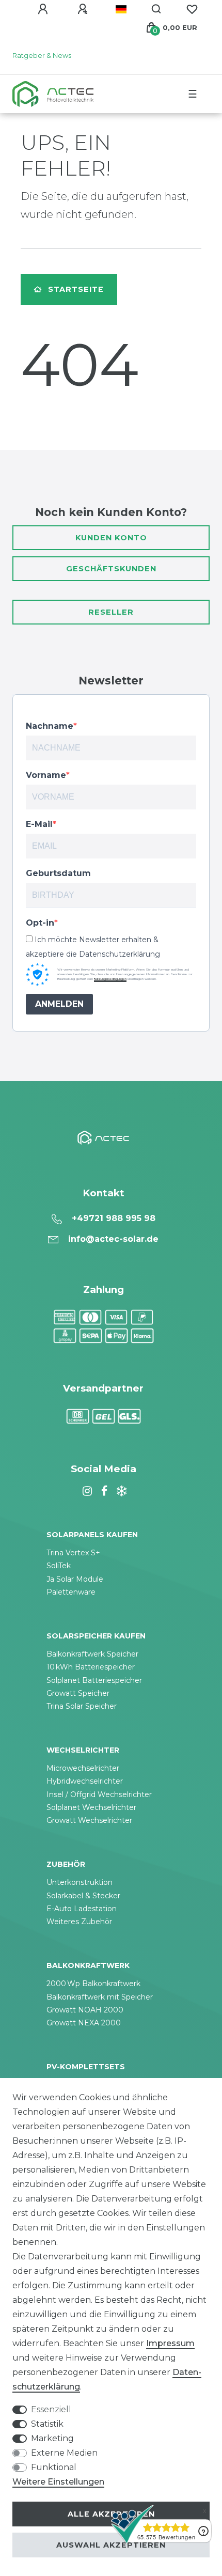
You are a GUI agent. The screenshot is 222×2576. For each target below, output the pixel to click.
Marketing (52, 2438)
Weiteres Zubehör (79, 1922)
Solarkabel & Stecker (83, 1896)
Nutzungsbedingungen (110, 979)
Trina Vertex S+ (73, 1553)
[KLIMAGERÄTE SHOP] (120, 1491)
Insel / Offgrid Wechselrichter (99, 1794)
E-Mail (39, 824)
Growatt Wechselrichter (89, 1820)
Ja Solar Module (75, 1579)
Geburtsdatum (58, 873)
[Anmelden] (44, 9)
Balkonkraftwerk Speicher (92, 1654)
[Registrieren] (84, 9)
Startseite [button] (76, 289)
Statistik (47, 2424)
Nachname (50, 726)
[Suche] (157, 9)
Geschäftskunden (111, 569)
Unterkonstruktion (80, 1882)
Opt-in (40, 923)
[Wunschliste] (192, 9)
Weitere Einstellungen (58, 2482)
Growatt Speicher (78, 1693)
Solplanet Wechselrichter (91, 1807)
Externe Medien (64, 2453)
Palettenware (71, 1592)
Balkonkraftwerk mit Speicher (100, 1997)
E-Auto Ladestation (82, 1909)
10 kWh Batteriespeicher (91, 1667)
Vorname (46, 775)
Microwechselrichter (83, 1768)
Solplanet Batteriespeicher (94, 1680)
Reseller (111, 612)
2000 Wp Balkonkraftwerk (93, 1984)
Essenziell (51, 2409)
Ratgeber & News (42, 56)
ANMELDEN (59, 1004)
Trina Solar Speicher (82, 1706)
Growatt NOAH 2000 (85, 2010)
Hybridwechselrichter (85, 1781)
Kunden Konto (111, 538)
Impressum (170, 2343)
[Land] (121, 9)
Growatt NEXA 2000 (84, 2023)
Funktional (54, 2467)
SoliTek (59, 1566)
